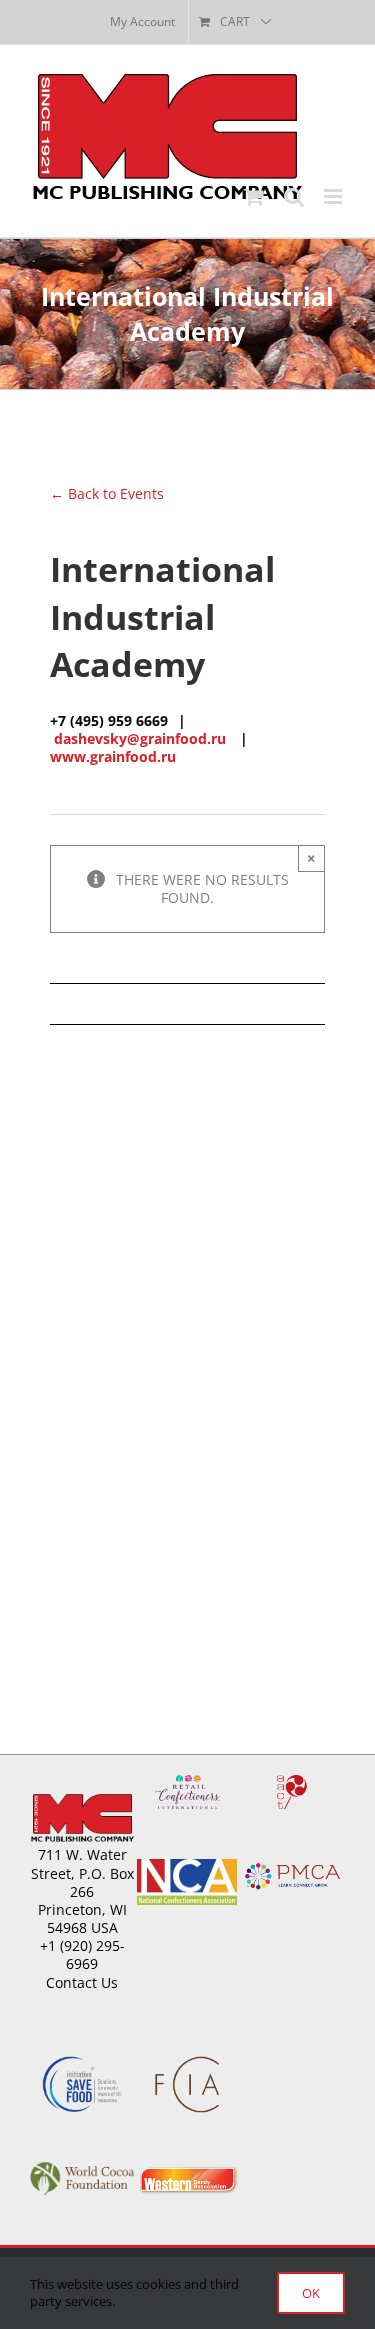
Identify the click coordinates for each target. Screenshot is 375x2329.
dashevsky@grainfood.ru (140, 738)
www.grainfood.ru (113, 756)
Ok (311, 2293)
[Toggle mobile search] (294, 196)
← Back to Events (107, 493)
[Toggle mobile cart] (254, 196)
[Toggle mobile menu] (334, 196)
